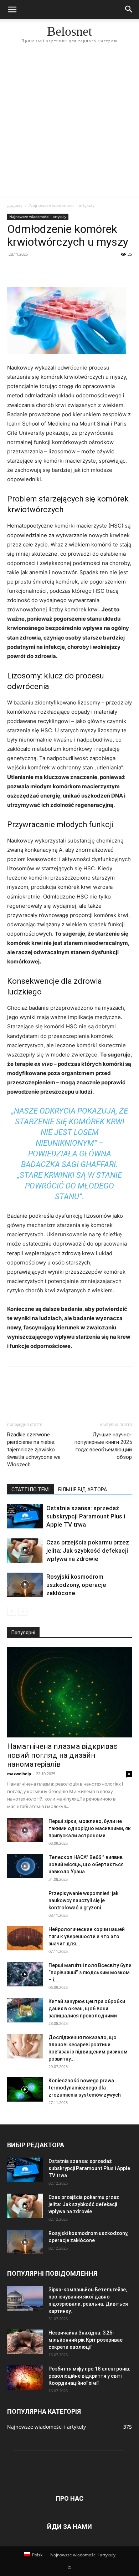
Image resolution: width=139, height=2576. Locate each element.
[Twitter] (31, 270)
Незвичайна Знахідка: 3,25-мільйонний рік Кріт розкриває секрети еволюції (86, 2340)
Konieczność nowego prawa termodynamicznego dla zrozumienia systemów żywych (85, 2088)
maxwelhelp (19, 1774)
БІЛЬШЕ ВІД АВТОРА (83, 1490)
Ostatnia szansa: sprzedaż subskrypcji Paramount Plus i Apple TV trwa (86, 1516)
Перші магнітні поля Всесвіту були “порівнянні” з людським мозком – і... (90, 1972)
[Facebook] (14, 270)
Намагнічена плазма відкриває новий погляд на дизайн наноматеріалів (62, 1755)
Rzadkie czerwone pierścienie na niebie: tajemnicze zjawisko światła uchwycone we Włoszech (34, 1450)
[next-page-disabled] (23, 1611)
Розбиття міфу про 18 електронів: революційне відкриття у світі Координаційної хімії (89, 2376)
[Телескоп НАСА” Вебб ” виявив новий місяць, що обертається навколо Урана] (25, 1866)
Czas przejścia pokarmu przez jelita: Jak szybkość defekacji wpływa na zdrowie (88, 1551)
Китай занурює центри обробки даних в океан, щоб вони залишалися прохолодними (87, 2009)
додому (15, 205)
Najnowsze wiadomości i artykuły (62, 205)
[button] (12, 10)
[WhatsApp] (63, 270)
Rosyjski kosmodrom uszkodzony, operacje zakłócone (76, 1585)
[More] (80, 270)
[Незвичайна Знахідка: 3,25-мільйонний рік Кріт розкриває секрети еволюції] (25, 2341)
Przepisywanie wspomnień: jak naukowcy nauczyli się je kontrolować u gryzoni (83, 1900)
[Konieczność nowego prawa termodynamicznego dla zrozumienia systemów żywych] (25, 2089)
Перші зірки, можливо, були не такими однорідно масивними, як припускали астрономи (90, 1828)
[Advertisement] (69, 124)
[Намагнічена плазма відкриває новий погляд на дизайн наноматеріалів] (69, 1692)
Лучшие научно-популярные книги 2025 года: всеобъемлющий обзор (103, 1446)
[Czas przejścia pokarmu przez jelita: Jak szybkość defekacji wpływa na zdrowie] (25, 1551)
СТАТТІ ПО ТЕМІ (30, 1490)
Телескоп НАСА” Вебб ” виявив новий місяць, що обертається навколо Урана (86, 1864)
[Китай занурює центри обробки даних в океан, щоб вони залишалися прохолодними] (25, 2010)
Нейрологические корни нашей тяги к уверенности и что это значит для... (87, 1936)
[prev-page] (12, 1611)
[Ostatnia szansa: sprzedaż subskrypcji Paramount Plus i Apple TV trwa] (25, 1516)
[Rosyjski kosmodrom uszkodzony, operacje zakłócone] (25, 1585)
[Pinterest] (47, 270)
